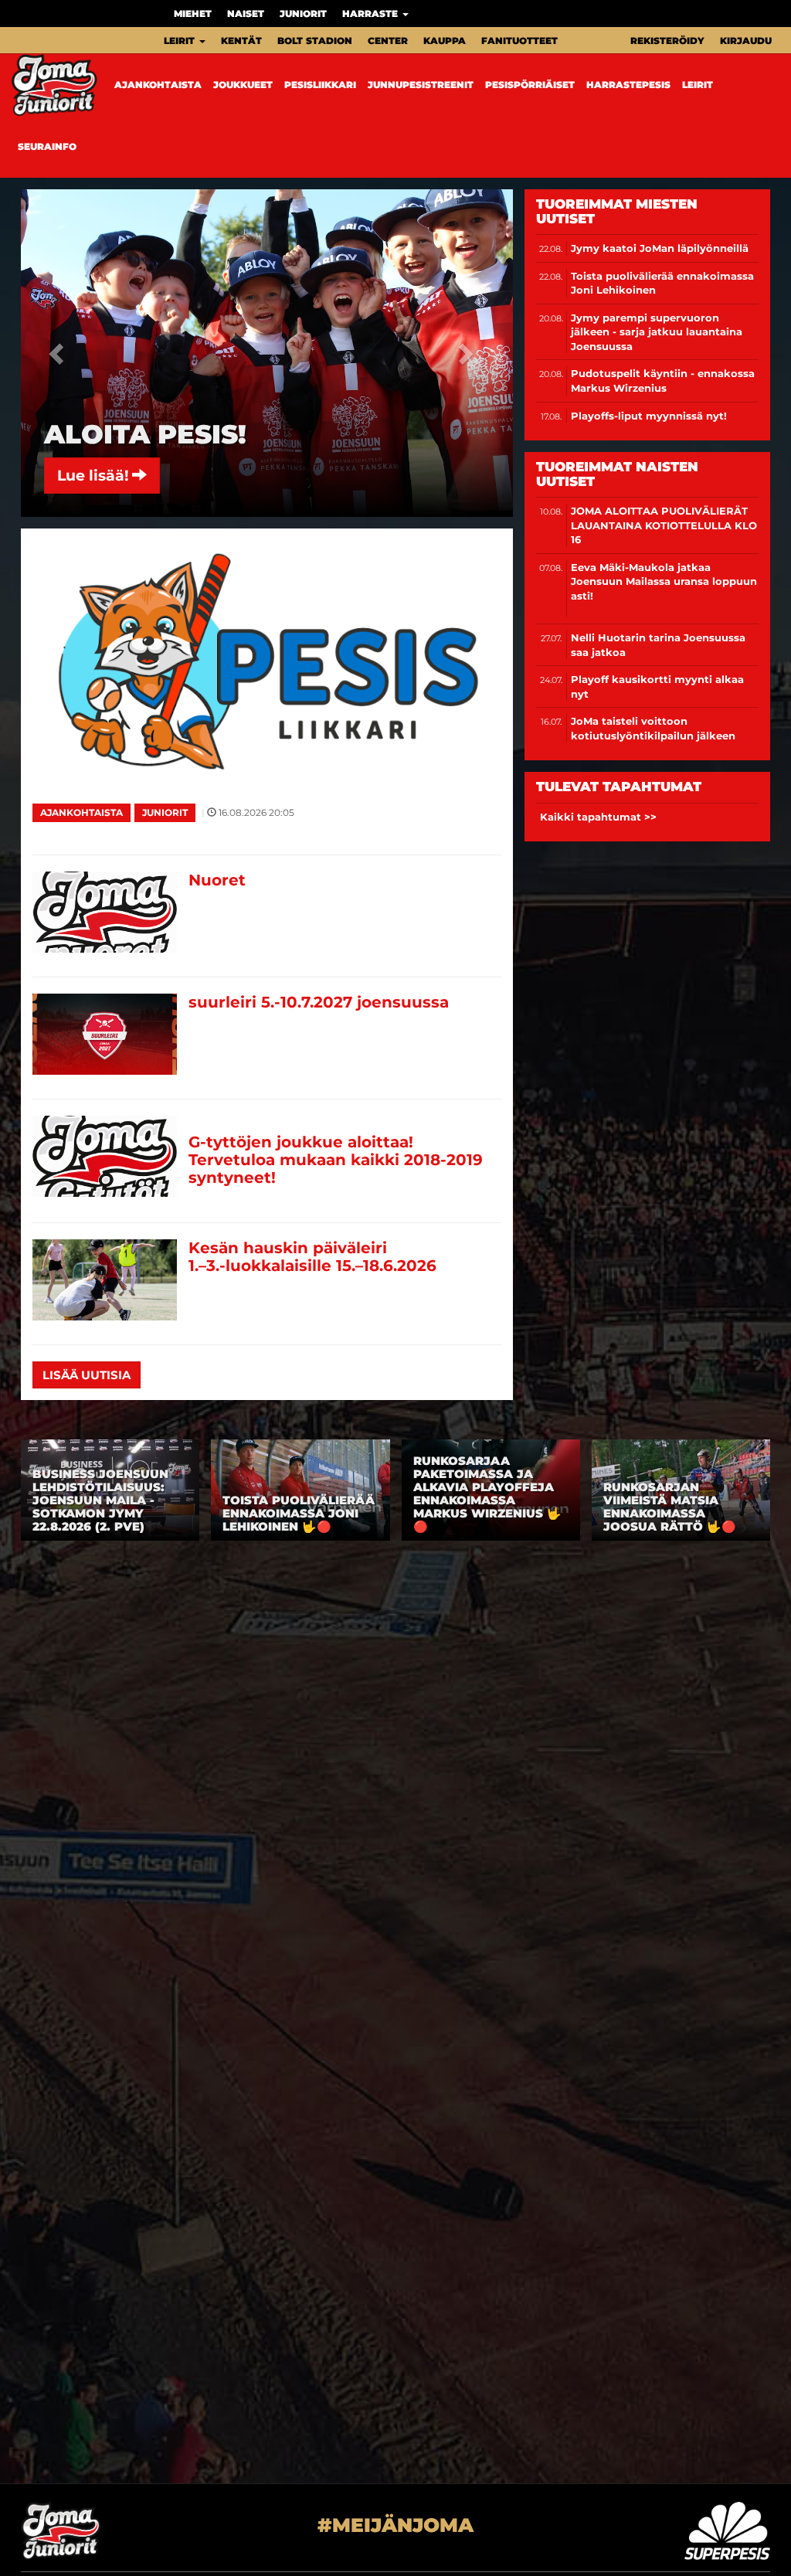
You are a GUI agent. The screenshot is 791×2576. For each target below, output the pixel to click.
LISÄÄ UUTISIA (87, 1375)
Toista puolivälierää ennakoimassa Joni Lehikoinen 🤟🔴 (299, 1513)
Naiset (246, 14)
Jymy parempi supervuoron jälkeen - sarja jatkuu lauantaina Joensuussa (657, 332)
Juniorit (303, 14)
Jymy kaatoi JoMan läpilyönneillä (660, 248)
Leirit (181, 41)
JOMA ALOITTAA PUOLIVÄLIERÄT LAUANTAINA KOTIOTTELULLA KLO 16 (664, 525)
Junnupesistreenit (421, 85)
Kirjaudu (746, 41)
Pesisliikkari (320, 85)
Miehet (193, 14)
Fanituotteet (519, 41)
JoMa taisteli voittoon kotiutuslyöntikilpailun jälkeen (653, 728)
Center (388, 41)
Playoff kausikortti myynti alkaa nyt (657, 686)
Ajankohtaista (158, 85)
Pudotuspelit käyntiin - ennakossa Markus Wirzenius (663, 381)
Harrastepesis (628, 85)
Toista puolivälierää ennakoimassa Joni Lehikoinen (662, 283)
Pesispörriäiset (530, 85)
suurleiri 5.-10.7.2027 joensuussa (319, 1002)
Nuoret (217, 880)
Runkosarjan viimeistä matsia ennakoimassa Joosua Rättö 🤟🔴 (670, 1507)
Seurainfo (47, 146)
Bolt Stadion (315, 41)
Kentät (241, 41)
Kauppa (445, 41)
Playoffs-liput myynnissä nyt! (649, 416)
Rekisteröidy (667, 41)
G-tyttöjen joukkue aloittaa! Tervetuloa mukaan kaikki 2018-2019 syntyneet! (336, 1160)
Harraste (372, 14)
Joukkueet (243, 85)
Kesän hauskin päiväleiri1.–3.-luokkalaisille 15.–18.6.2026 (312, 1257)
